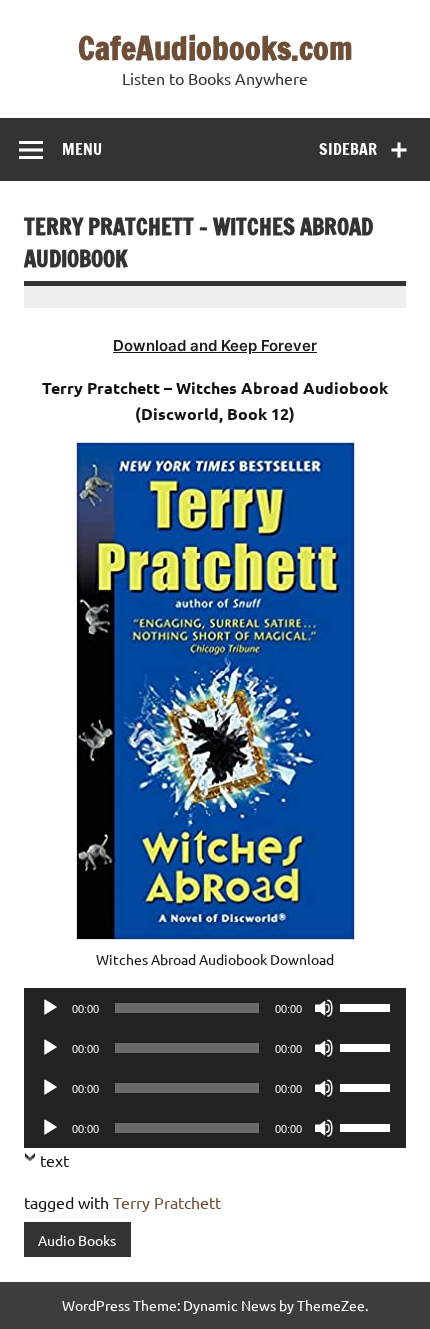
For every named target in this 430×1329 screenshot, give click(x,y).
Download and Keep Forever (215, 345)
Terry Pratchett (167, 1202)
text (54, 1160)
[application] (215, 1008)
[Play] (50, 1008)
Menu (82, 149)
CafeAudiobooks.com (215, 48)
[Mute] (324, 1008)
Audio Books (77, 1240)
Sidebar (348, 149)
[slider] (368, 1006)
